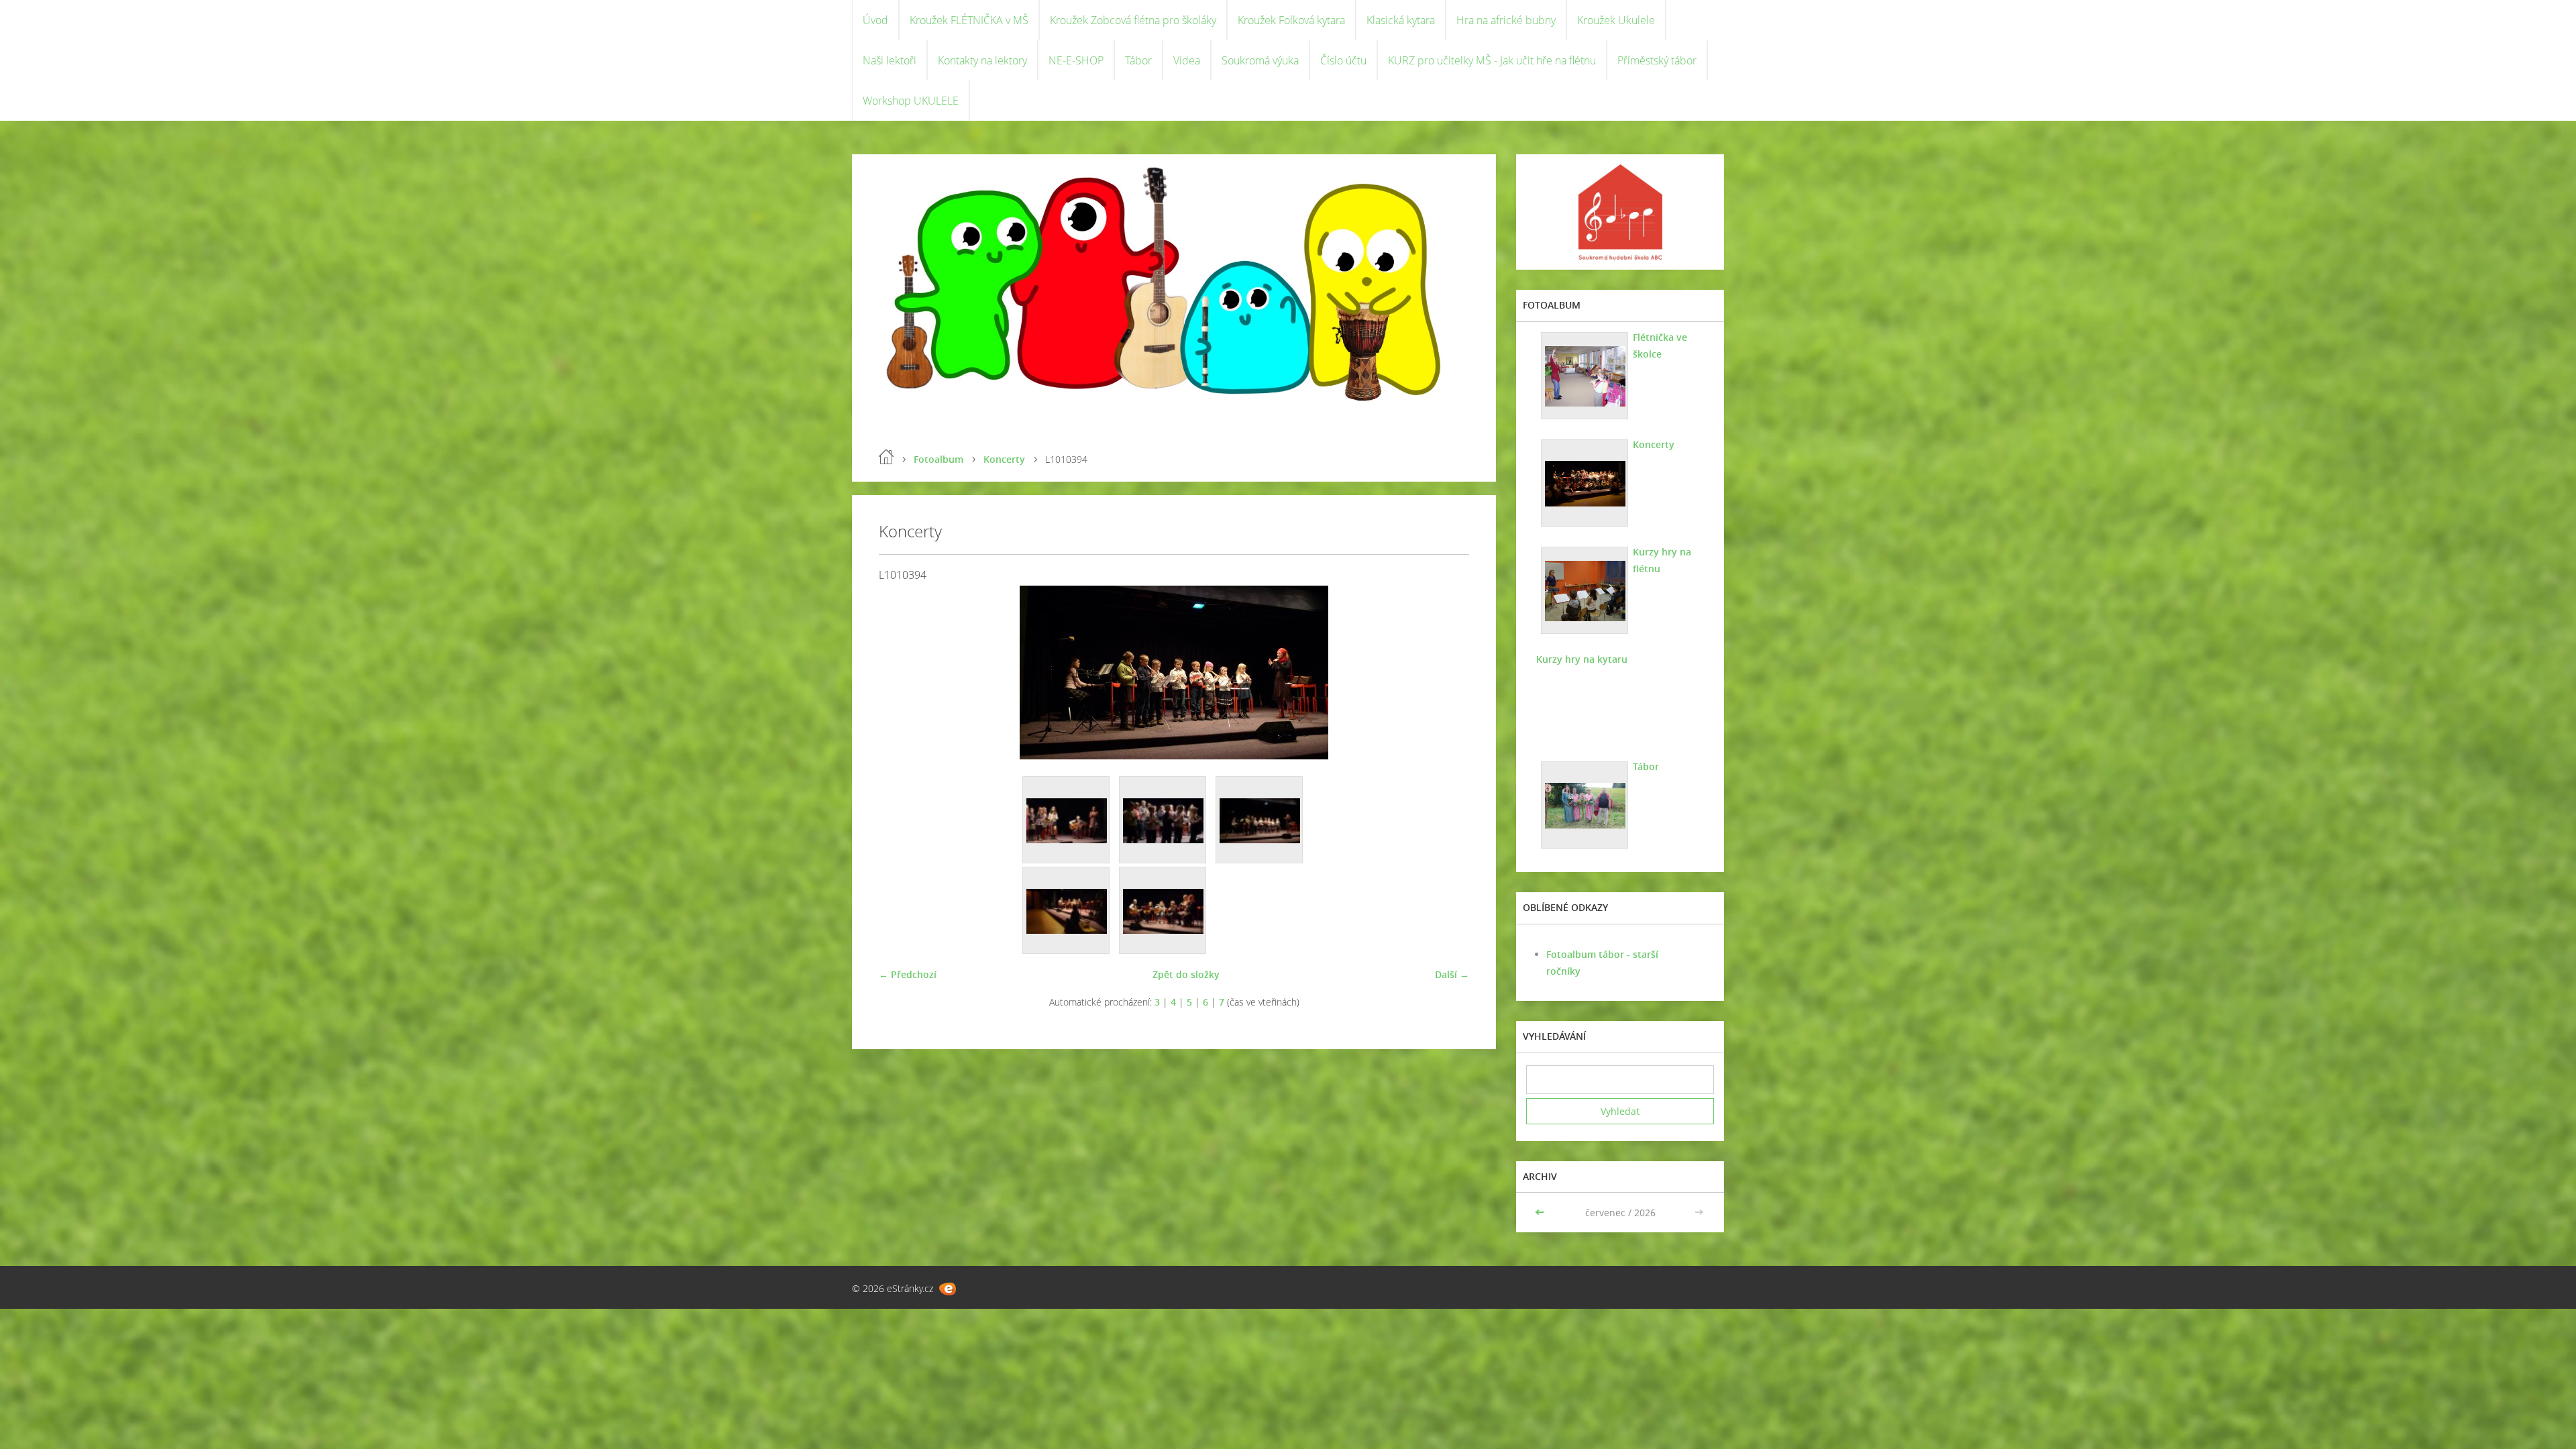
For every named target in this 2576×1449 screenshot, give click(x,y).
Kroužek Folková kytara (1291, 20)
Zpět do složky (1186, 974)
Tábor (1138, 60)
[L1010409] (1067, 820)
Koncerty (1004, 459)
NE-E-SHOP (1076, 60)
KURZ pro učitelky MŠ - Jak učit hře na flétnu (1492, 60)
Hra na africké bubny (1506, 20)
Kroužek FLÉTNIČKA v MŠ (969, 20)
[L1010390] (1067, 911)
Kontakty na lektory (982, 60)
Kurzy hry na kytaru (1582, 659)
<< (1541, 1213)
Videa (1187, 60)
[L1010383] (1163, 911)
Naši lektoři (890, 60)
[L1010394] (1260, 820)
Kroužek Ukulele (1616, 20)
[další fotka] (1447, 673)
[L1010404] (1163, 820)
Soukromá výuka (1260, 60)
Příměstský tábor (1657, 60)
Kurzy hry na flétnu (1662, 560)
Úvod (875, 20)
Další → (1452, 974)
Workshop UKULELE (911, 101)
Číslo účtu (1343, 60)
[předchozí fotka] (901, 673)
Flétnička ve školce (1660, 345)
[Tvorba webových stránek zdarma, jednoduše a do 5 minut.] (948, 1289)
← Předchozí (908, 974)
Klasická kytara (1401, 20)
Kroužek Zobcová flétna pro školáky (1133, 20)
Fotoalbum (938, 459)
